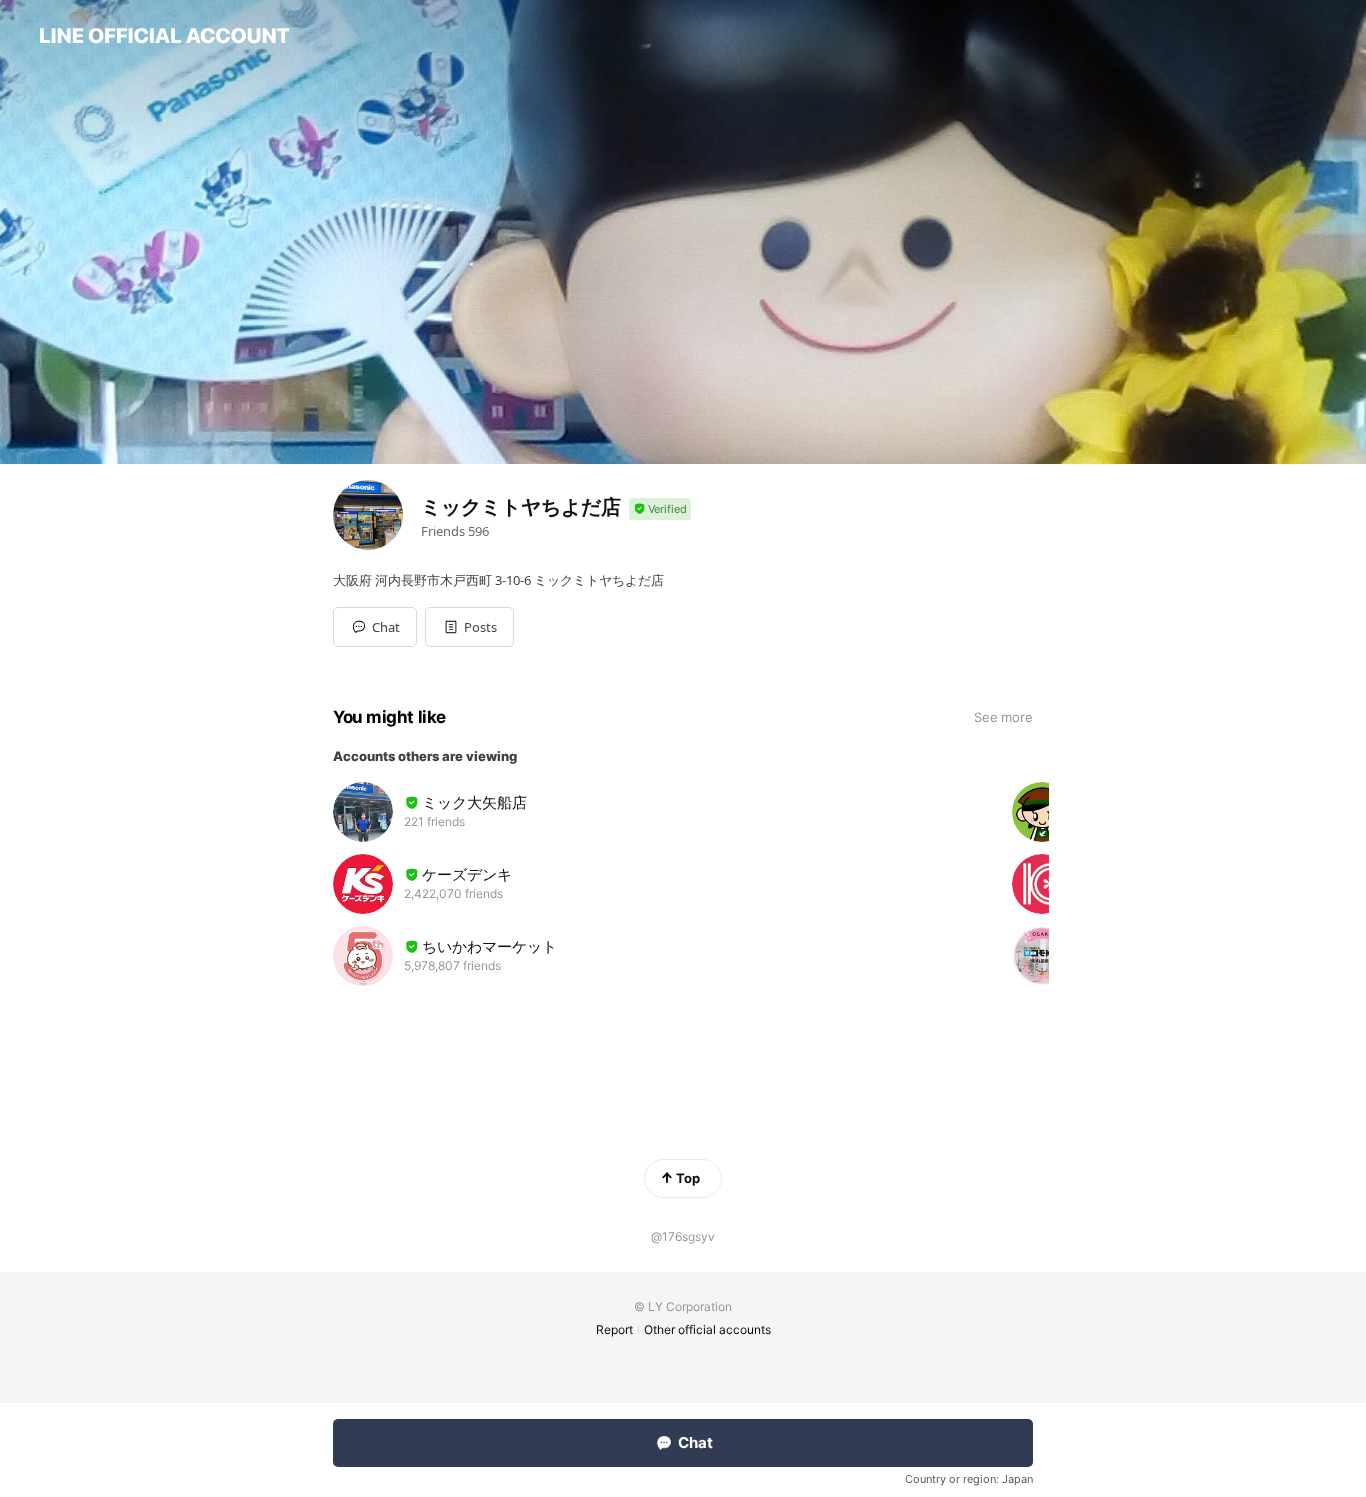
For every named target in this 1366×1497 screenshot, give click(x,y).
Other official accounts (707, 1329)
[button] (469, 627)
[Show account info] (660, 509)
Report (614, 1329)
